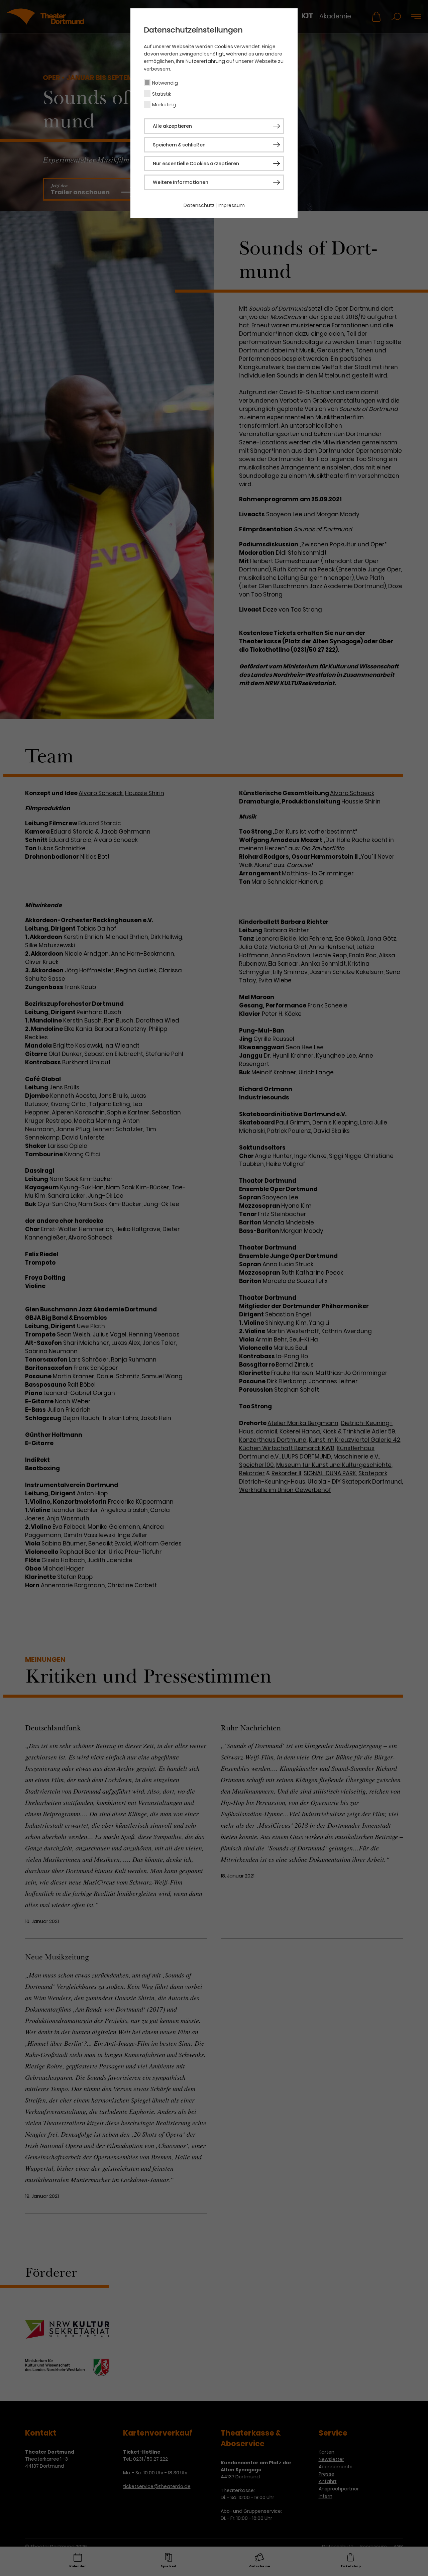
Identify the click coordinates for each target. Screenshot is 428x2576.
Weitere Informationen (181, 182)
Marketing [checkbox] (164, 105)
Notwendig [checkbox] (165, 83)
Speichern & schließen (179, 145)
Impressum (231, 205)
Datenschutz (199, 205)
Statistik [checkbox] (162, 94)
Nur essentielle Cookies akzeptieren (196, 164)
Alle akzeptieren (172, 126)
